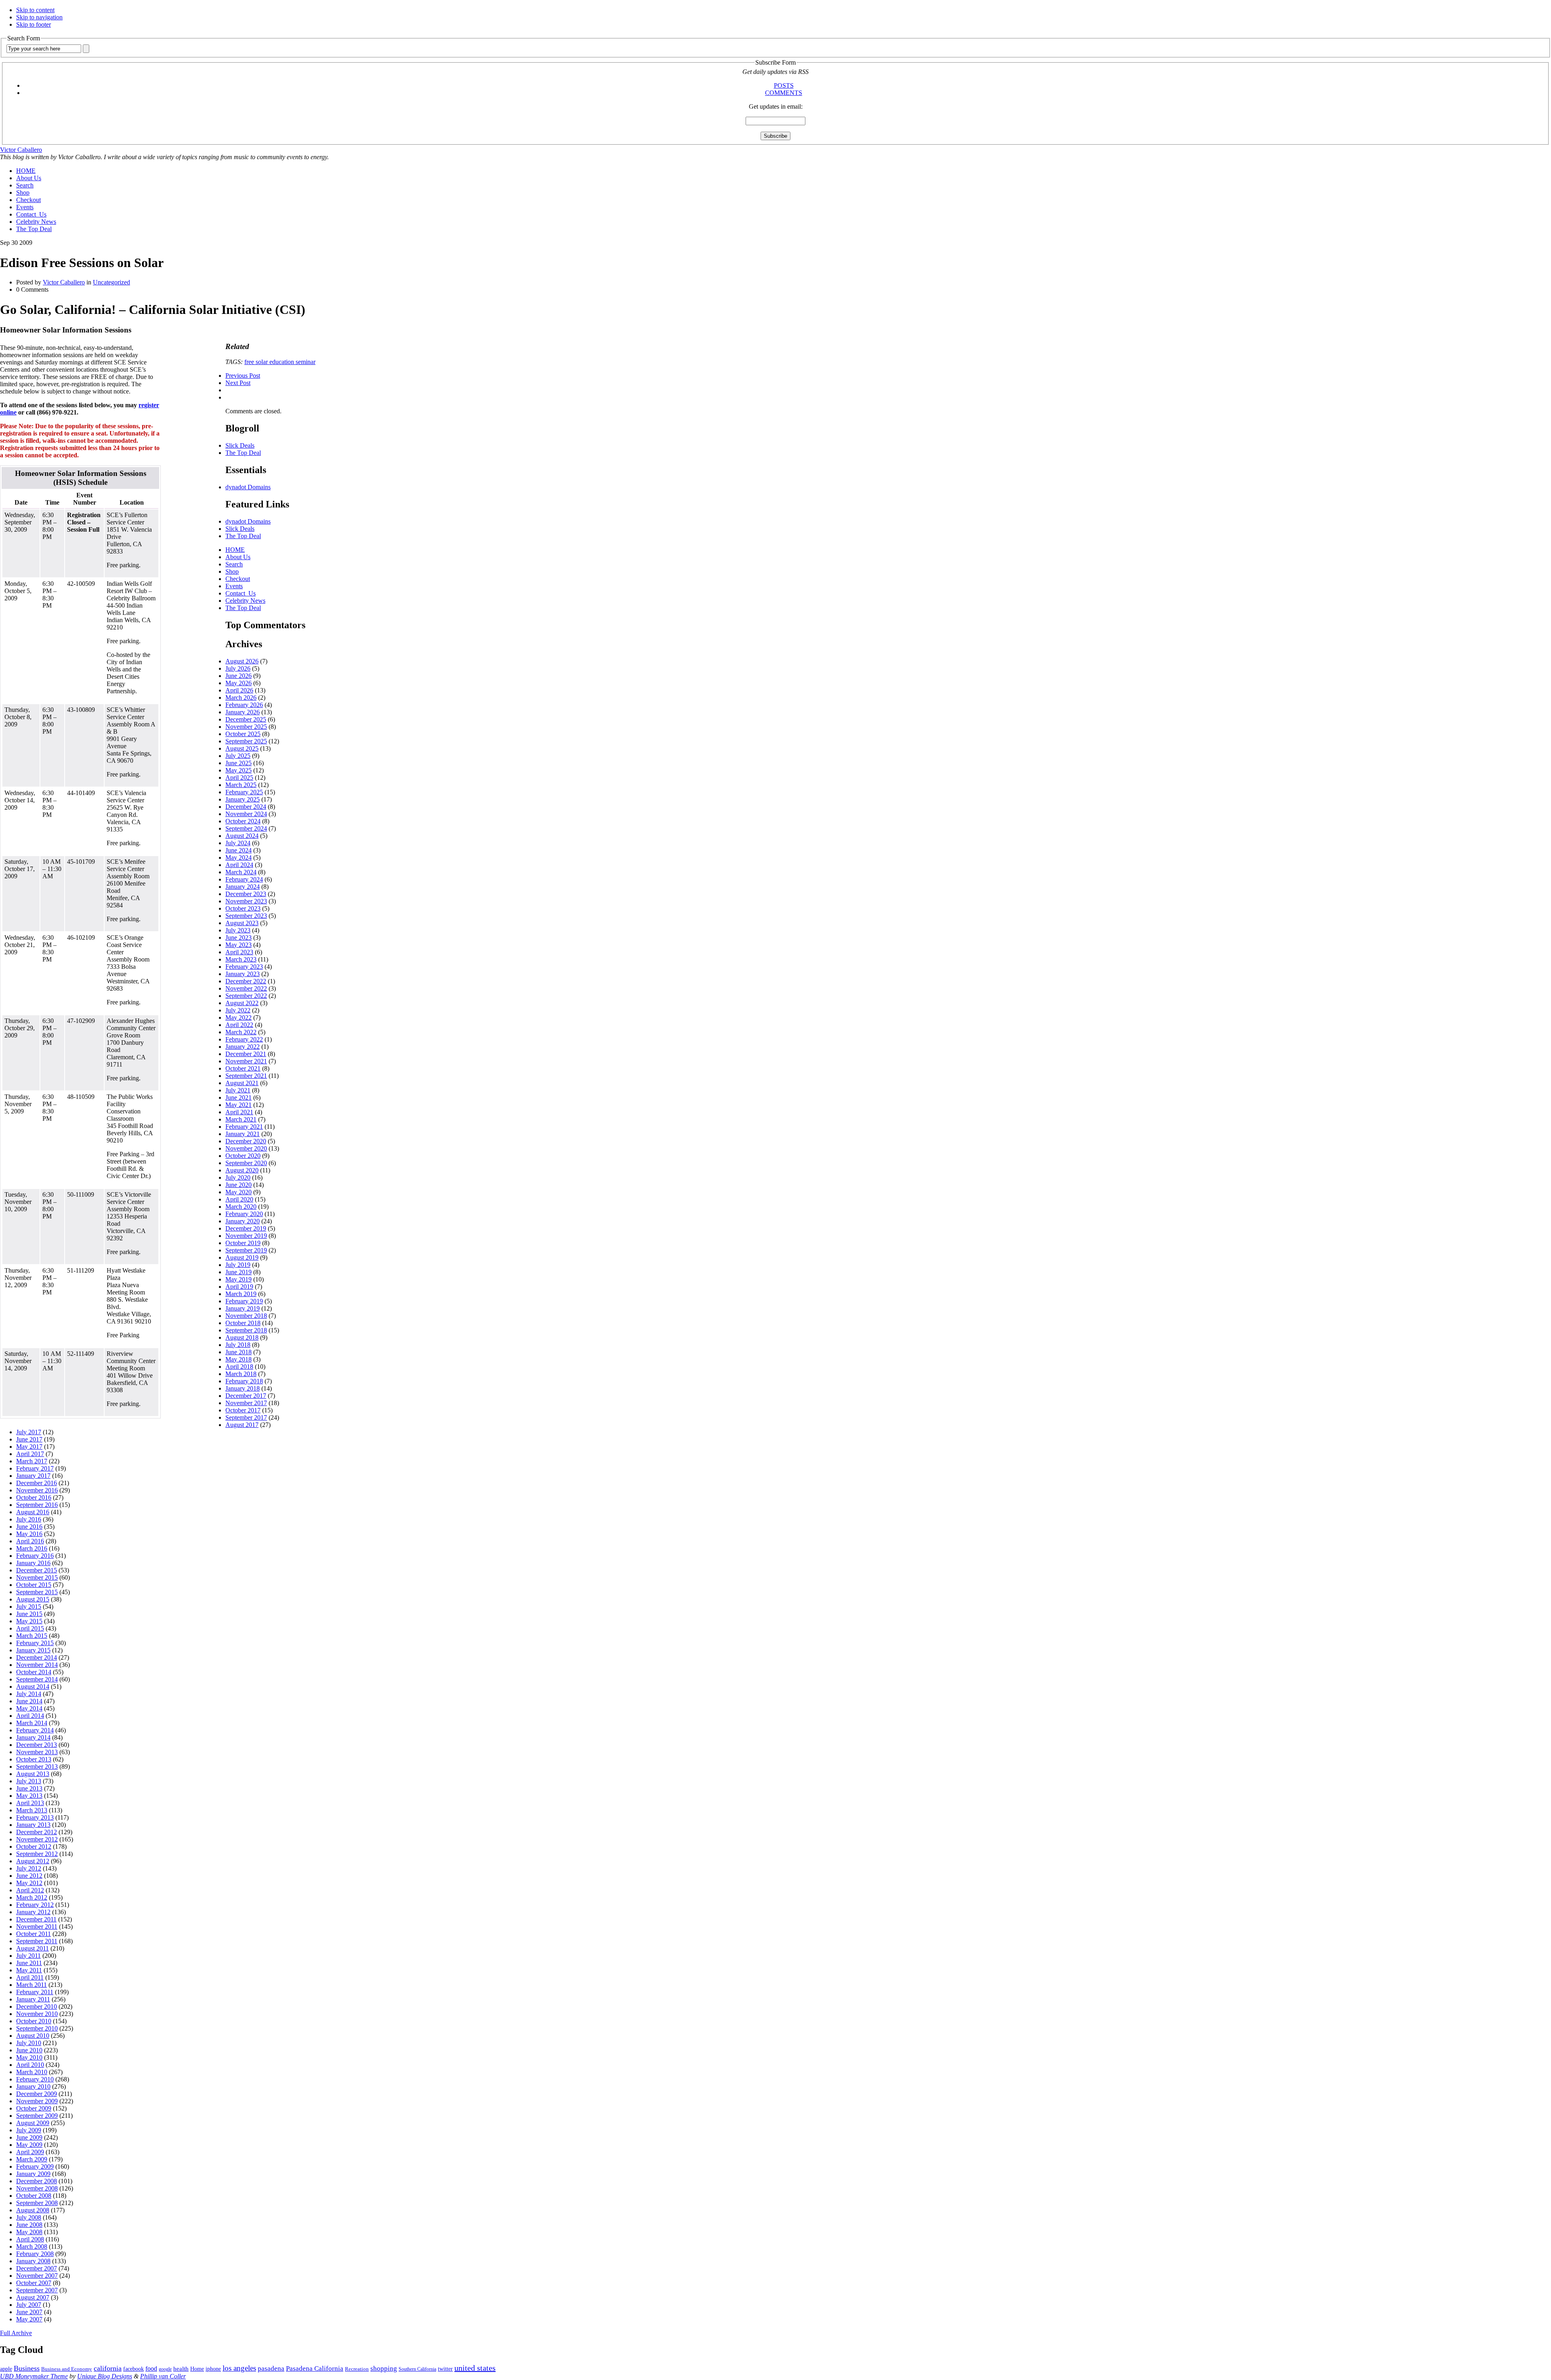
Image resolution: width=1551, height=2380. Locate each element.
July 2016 (29, 1519)
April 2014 (30, 1716)
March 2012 (32, 1897)
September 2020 (246, 1163)
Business (27, 2368)
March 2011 (32, 1985)
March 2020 (241, 1207)
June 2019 (239, 1272)
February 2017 (35, 1468)
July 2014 (29, 1694)
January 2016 (33, 1563)
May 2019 (239, 1279)
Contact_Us (31, 214)
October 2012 (34, 1847)
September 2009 (37, 2116)
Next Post (238, 383)
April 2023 (239, 952)
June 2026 (239, 676)
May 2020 (239, 1192)
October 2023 (243, 908)
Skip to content (35, 10)
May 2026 (239, 683)
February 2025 (244, 792)
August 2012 (33, 1861)
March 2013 (32, 1810)
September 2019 (246, 1250)
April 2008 (30, 2239)
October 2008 (34, 2196)
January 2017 (33, 1476)
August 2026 (242, 661)
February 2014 (35, 1730)
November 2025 (246, 727)
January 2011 (33, 1999)
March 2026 (241, 698)
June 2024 (239, 850)
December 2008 (37, 2181)
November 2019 (246, 1236)
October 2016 (34, 1497)
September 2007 (37, 2290)
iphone (213, 2369)
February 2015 (35, 1643)
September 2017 (246, 1417)
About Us (29, 178)
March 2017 (32, 1461)
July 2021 (238, 1090)
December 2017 (246, 1396)
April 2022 (239, 1025)
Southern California (417, 2369)
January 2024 (243, 887)
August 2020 (242, 1170)
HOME (26, 171)
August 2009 (33, 2123)
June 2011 (29, 1963)
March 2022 (241, 1032)
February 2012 (35, 1905)
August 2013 (33, 1774)
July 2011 (28, 1956)
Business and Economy (67, 2369)
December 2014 (37, 1657)
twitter (445, 2369)
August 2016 (33, 1512)
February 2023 (244, 967)
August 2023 (242, 923)
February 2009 (35, 2166)
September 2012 (37, 1854)
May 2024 (239, 858)
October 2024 (243, 821)
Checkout (28, 200)
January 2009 (33, 2174)
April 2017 (30, 1454)
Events (25, 207)
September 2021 (246, 1076)
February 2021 (244, 1127)
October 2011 (34, 1934)
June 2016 (29, 1527)
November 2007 (37, 2276)
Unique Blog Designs (105, 2376)
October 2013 (34, 1759)
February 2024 (244, 879)
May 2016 (29, 1534)
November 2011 (37, 1927)
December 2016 (37, 1483)
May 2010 (29, 2057)
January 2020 (243, 1221)
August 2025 (242, 748)
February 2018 (244, 1381)
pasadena (271, 2368)
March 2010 (32, 2072)
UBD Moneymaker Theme (34, 2376)
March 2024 (241, 872)
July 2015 (29, 1607)
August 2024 (242, 836)
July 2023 (238, 930)
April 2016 (30, 1541)
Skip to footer (34, 24)
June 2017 (29, 1439)
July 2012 (29, 1868)
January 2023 (243, 974)
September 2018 (246, 1330)
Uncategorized (111, 282)
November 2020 (246, 1148)
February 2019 (244, 1301)
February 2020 (244, 1214)
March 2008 (32, 2246)
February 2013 (35, 1817)
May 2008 (29, 2232)
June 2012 (29, 1876)
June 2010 (29, 2050)
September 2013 (37, 1767)
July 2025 (238, 756)
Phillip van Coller (163, 2376)
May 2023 (239, 945)
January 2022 (243, 1047)
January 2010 (33, 2086)
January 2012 (33, 1912)
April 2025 (239, 778)
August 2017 (242, 1425)
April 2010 (30, 2065)
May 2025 (239, 770)
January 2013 (33, 1825)
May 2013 (29, 1796)
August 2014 (33, 1687)
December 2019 (246, 1228)
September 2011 (37, 1941)
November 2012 (37, 1839)
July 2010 (29, 2043)
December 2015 (37, 1570)
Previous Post (243, 376)
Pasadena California (315, 2368)
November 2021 (246, 1061)
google (165, 2369)
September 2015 (37, 1592)
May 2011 (29, 1970)
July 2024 (238, 843)
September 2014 (37, 1679)
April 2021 (239, 1112)
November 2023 (246, 901)
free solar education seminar (280, 362)
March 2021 (241, 1119)
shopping (384, 2368)
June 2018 (239, 1352)
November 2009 (37, 2101)
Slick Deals (240, 445)
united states (475, 2368)
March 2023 (241, 959)
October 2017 (243, 1410)
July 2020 (238, 1177)
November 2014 (37, 1665)
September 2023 (246, 916)
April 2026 (239, 690)
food (151, 2368)
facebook (133, 2369)
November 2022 (246, 988)
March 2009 (32, 2159)
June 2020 (239, 1185)
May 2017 (29, 1447)
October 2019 (243, 1243)
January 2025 (243, 799)
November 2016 (37, 1490)
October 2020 (243, 1156)
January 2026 (243, 712)
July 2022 (238, 1010)
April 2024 (239, 865)
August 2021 (242, 1083)
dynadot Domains (248, 487)
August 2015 (33, 1599)
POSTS (784, 85)
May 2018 (239, 1359)
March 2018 (241, 1374)
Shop (23, 193)
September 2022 (246, 996)
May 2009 (29, 2145)
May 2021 (239, 1105)
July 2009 (29, 2130)
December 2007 (37, 2268)
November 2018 (246, 1316)
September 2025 (246, 741)
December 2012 (37, 1832)
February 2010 (35, 2079)
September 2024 (246, 828)
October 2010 (34, 2021)
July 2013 (29, 1781)
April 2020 (239, 1199)
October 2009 (34, 2108)
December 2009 (37, 2094)
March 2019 (241, 1294)
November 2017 (246, 1403)
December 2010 (37, 2006)
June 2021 (239, 1097)
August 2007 (33, 2297)
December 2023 (246, 894)
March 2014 (32, 1723)
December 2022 (246, 981)
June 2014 (29, 1701)
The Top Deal (34, 229)
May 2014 (29, 1708)
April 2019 (239, 1287)
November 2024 (246, 814)
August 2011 (33, 1948)
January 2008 (33, 2261)
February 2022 (244, 1039)
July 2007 (29, 2305)
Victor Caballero (21, 150)
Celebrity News (36, 222)
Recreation (357, 2369)
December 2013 (37, 1745)
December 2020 (246, 1141)
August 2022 (242, 1003)
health (181, 2369)
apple (6, 2369)
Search (25, 185)
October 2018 (243, 1323)
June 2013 (29, 1788)
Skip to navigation (39, 17)
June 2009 (29, 2137)
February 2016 (35, 1556)
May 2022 (239, 1017)
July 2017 (29, 1432)
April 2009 (30, 2152)
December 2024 (246, 807)
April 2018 (239, 1367)
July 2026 (238, 668)
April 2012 (30, 1890)
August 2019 (242, 1257)
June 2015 (29, 1614)
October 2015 (34, 1585)
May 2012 (29, 1883)
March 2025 (241, 785)
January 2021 (243, 1134)
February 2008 (35, 2254)
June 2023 (239, 937)
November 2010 (37, 2014)
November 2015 (37, 1577)
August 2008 (33, 2210)
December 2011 (36, 1919)
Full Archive (16, 2333)
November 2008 (37, 2188)
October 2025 (243, 734)
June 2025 (239, 763)
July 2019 (238, 1265)
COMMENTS (784, 93)
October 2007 (34, 2283)
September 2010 (37, 2028)
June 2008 (29, 2225)
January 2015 (33, 1650)
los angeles (239, 2368)
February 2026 (244, 705)
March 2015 (32, 1636)
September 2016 (37, 1505)
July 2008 (29, 2217)
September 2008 (37, 2203)
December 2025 (246, 719)
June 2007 (29, 2312)
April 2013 (30, 1803)
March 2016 (32, 1548)
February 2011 (35, 1992)
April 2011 (30, 1977)
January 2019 (243, 1308)
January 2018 (243, 1388)
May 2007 (29, 2319)
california (108, 2368)
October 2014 (34, 1672)
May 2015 (29, 1621)
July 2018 (238, 1345)
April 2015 (30, 1628)
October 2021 (243, 1068)
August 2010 (33, 2036)
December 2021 (246, 1054)
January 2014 (33, 1737)
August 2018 (242, 1337)
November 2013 (37, 1752)
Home (197, 2369)
